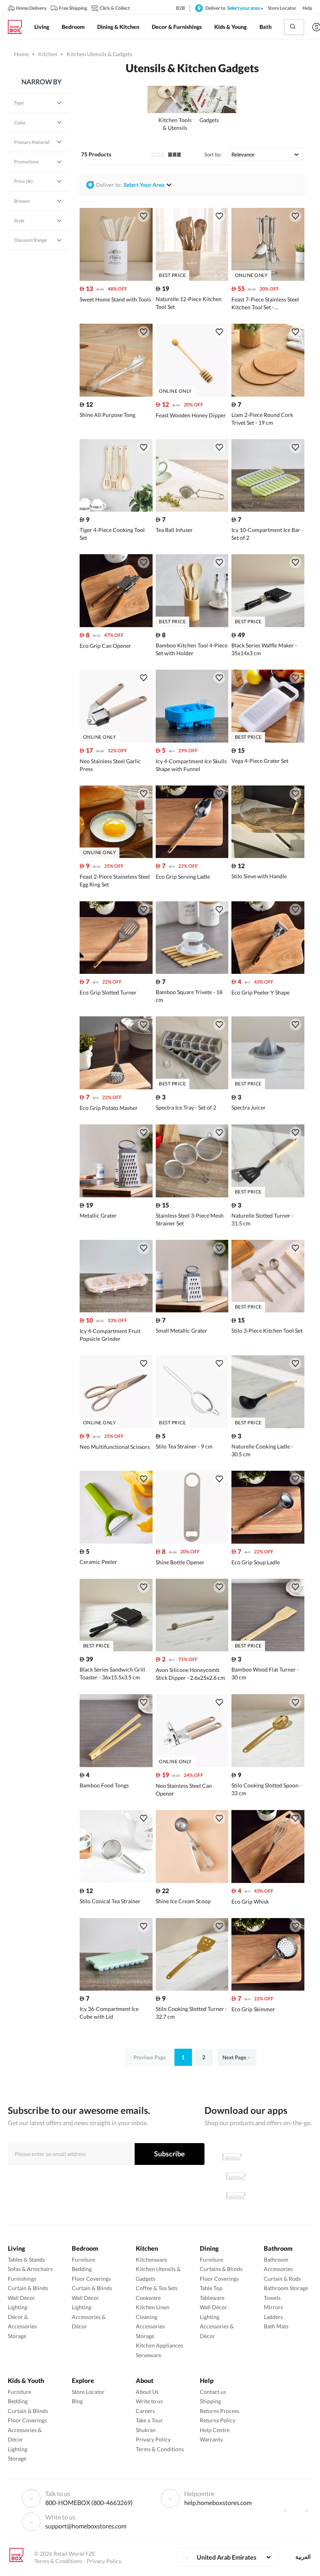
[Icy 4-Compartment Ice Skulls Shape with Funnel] (192, 740)
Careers (145, 2411)
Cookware (148, 2298)
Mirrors (273, 2307)
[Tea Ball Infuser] (192, 510)
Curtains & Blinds (221, 2269)
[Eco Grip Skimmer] (268, 1988)
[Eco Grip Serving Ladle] (192, 856)
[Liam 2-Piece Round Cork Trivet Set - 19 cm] (268, 394)
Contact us (213, 2392)
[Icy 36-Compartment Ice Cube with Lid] (116, 1988)
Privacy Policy (153, 2439)
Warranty (211, 2439)
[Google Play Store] (236, 2176)
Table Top (211, 2288)
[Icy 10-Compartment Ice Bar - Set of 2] (268, 510)
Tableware (212, 2298)
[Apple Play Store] (232, 2157)
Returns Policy (218, 2420)
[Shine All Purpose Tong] (116, 394)
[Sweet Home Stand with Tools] (116, 279)
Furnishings (22, 2279)
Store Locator (88, 2392)
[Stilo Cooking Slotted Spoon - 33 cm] (268, 1765)
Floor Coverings (91, 2279)
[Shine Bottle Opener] (192, 1542)
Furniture (84, 2260)
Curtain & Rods (282, 2279)
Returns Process (220, 2411)
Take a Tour (149, 2420)
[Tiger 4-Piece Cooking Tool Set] (116, 510)
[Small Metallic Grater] (192, 1310)
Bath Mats (276, 2326)
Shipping (210, 2401)
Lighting (18, 2307)
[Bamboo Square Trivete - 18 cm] (192, 972)
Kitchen (48, 54)
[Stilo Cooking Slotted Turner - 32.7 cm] (192, 1988)
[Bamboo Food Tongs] (116, 1765)
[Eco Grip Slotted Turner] (116, 972)
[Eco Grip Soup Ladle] (268, 1542)
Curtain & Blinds (28, 2288)
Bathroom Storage (286, 2288)
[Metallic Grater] (116, 1195)
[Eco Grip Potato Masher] (116, 1087)
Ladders (273, 2317)
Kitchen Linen (153, 2307)
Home (21, 54)
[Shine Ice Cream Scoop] (192, 1881)
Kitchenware (151, 2260)
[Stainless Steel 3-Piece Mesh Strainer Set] (192, 1195)
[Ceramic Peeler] (116, 1542)
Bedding (82, 2269)
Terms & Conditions (160, 2449)
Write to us (149, 2401)
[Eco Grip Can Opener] (116, 625)
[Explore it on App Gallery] (236, 2196)
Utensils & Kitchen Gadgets (192, 68)
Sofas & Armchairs (30, 2269)
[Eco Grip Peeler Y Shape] (268, 972)
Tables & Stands (26, 2260)
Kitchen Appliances (159, 2345)
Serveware (148, 2355)
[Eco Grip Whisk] (268, 1881)
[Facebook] (285, 2510)
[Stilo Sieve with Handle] (268, 856)
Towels (272, 2298)
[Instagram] (306, 2510)
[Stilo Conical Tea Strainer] (116, 1881)
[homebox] (18, 27)
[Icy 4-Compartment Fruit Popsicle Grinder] (116, 1310)
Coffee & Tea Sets (157, 2288)
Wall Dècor (21, 2298)
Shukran (146, 2430)
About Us (147, 2392)
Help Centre (215, 2430)
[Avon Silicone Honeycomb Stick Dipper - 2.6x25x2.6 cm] (192, 1649)
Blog (77, 2401)
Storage (17, 2336)
